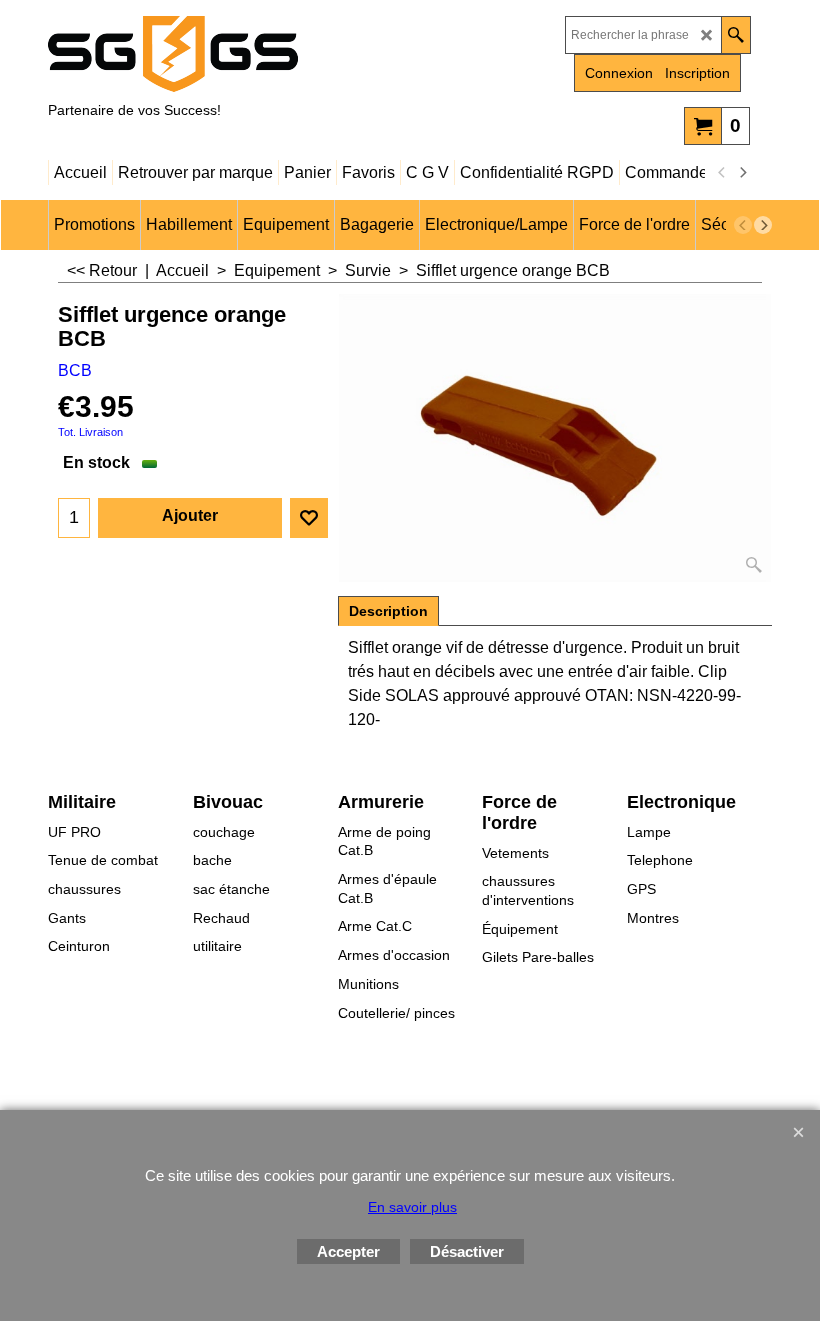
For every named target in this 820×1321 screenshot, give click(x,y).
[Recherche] (735, 35)
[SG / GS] (223, 54)
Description (388, 611)
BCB (75, 370)
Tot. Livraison (90, 432)
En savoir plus (412, 1207)
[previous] (722, 173)
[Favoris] (309, 518)
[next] (742, 173)
